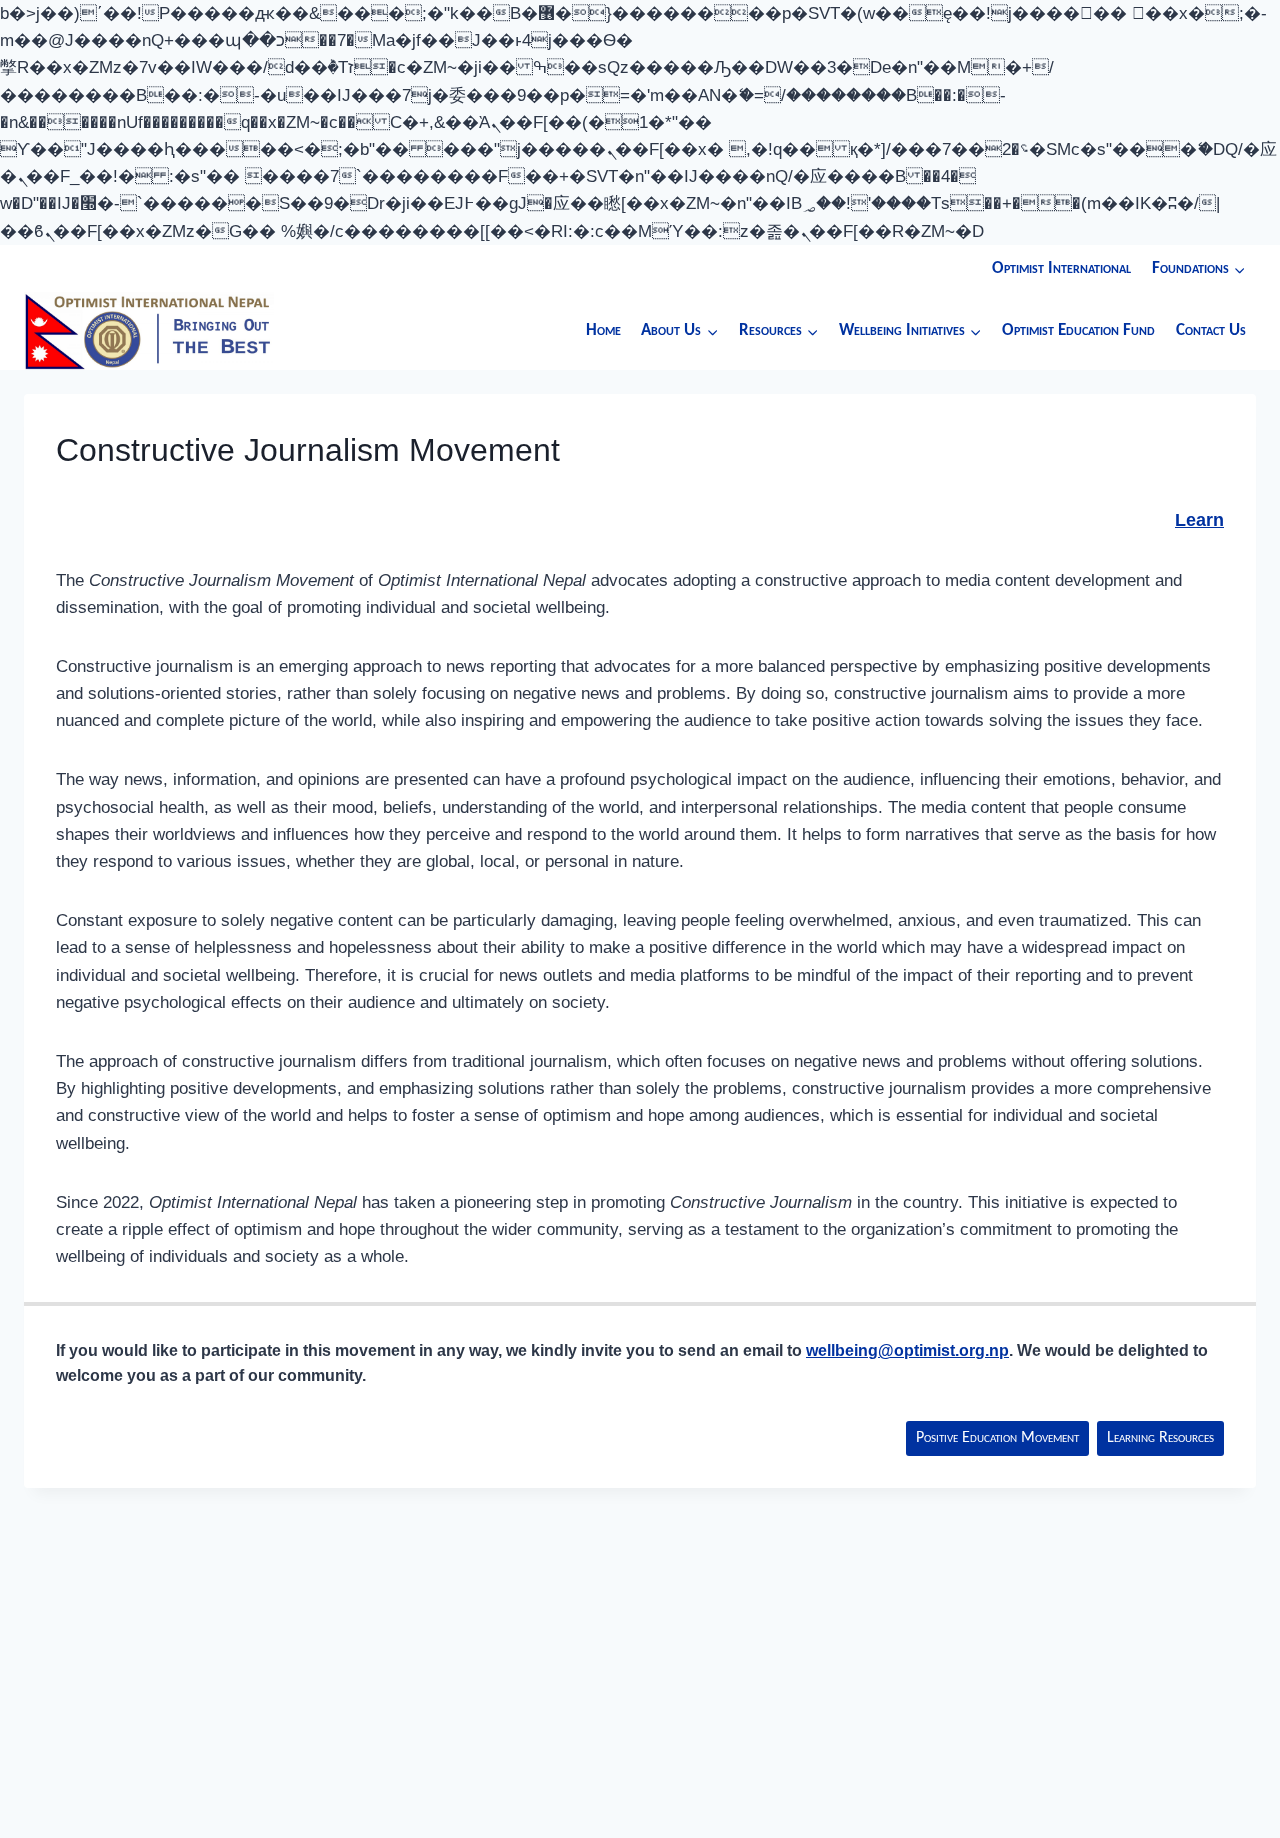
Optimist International (1061, 268)
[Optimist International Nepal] (149, 330)
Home (603, 330)
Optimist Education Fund (1078, 330)
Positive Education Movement (997, 1438)
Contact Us (1211, 330)
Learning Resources (1160, 1438)
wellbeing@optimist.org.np (907, 1350)
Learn (1199, 520)
